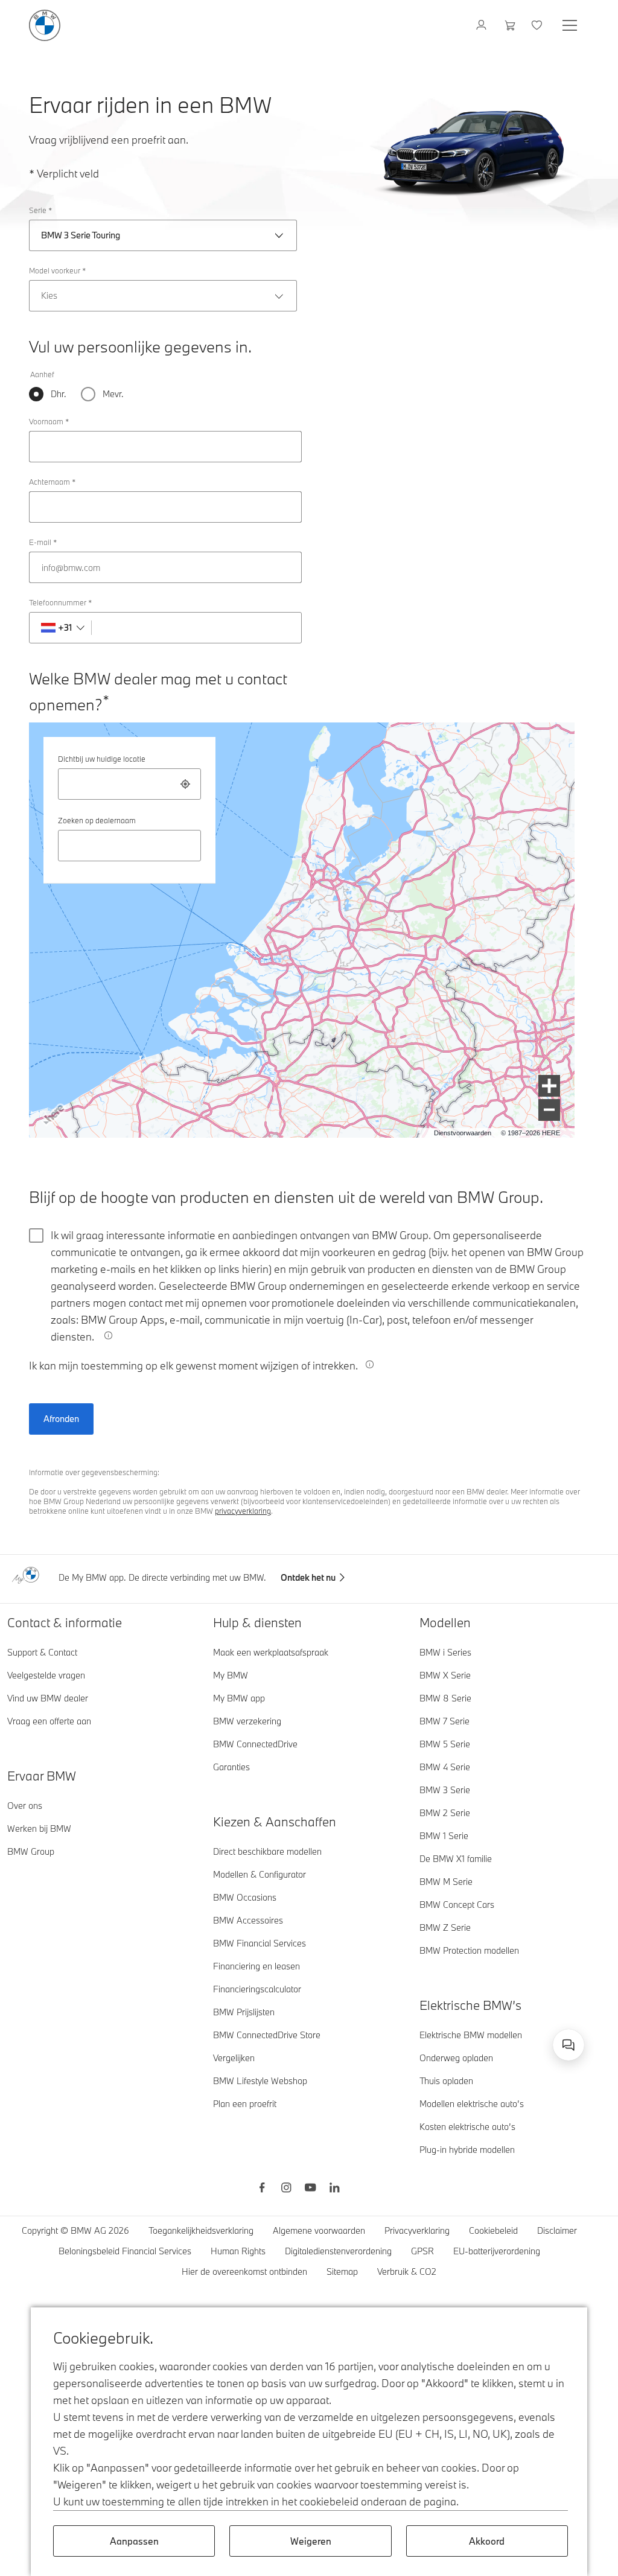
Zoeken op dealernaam (97, 820)
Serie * (40, 210)
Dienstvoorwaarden (463, 1133)
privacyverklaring (243, 1511)
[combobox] (129, 784)
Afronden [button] (61, 1419)
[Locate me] (185, 784)
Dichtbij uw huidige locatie (102, 759)
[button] (549, 1086)
